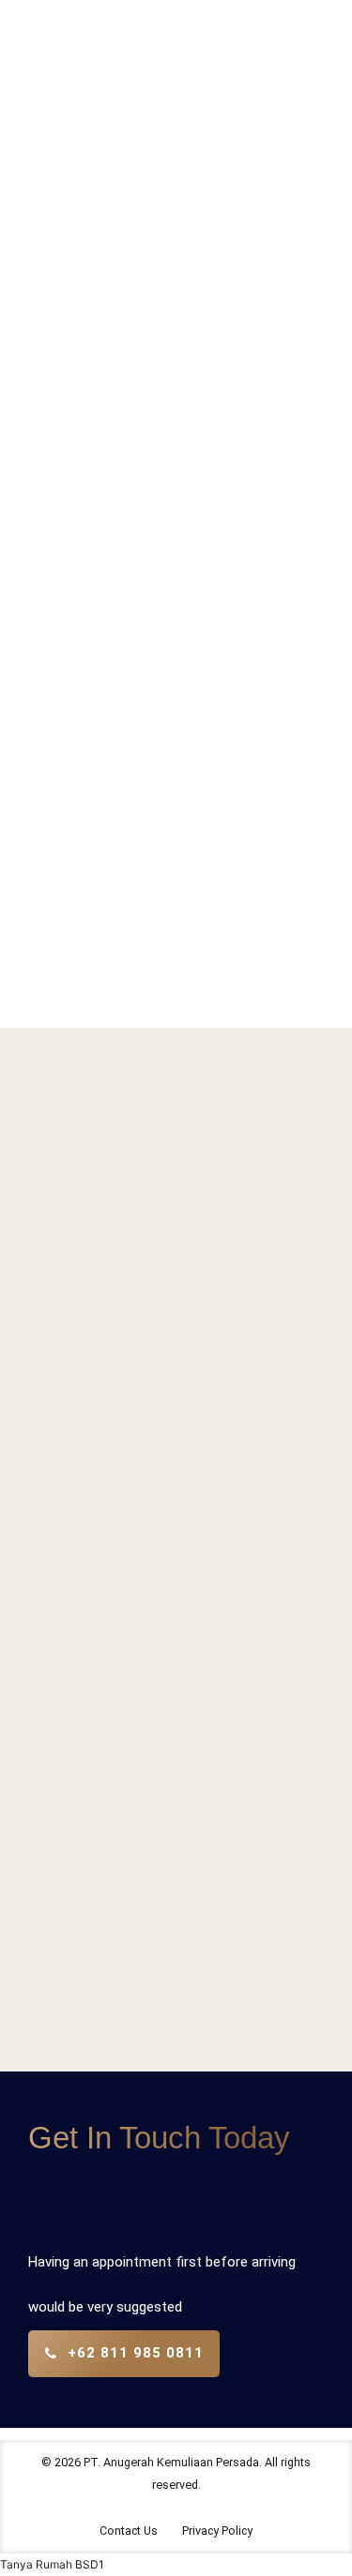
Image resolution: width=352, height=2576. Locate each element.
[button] (52, 2564)
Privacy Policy (217, 2531)
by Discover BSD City (206, 592)
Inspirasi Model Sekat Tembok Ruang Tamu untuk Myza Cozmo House (171, 431)
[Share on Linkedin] (173, 912)
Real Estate (113, 278)
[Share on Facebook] (138, 912)
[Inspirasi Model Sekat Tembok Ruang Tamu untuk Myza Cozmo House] (176, 155)
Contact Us (129, 2531)
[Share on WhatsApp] (207, 912)
